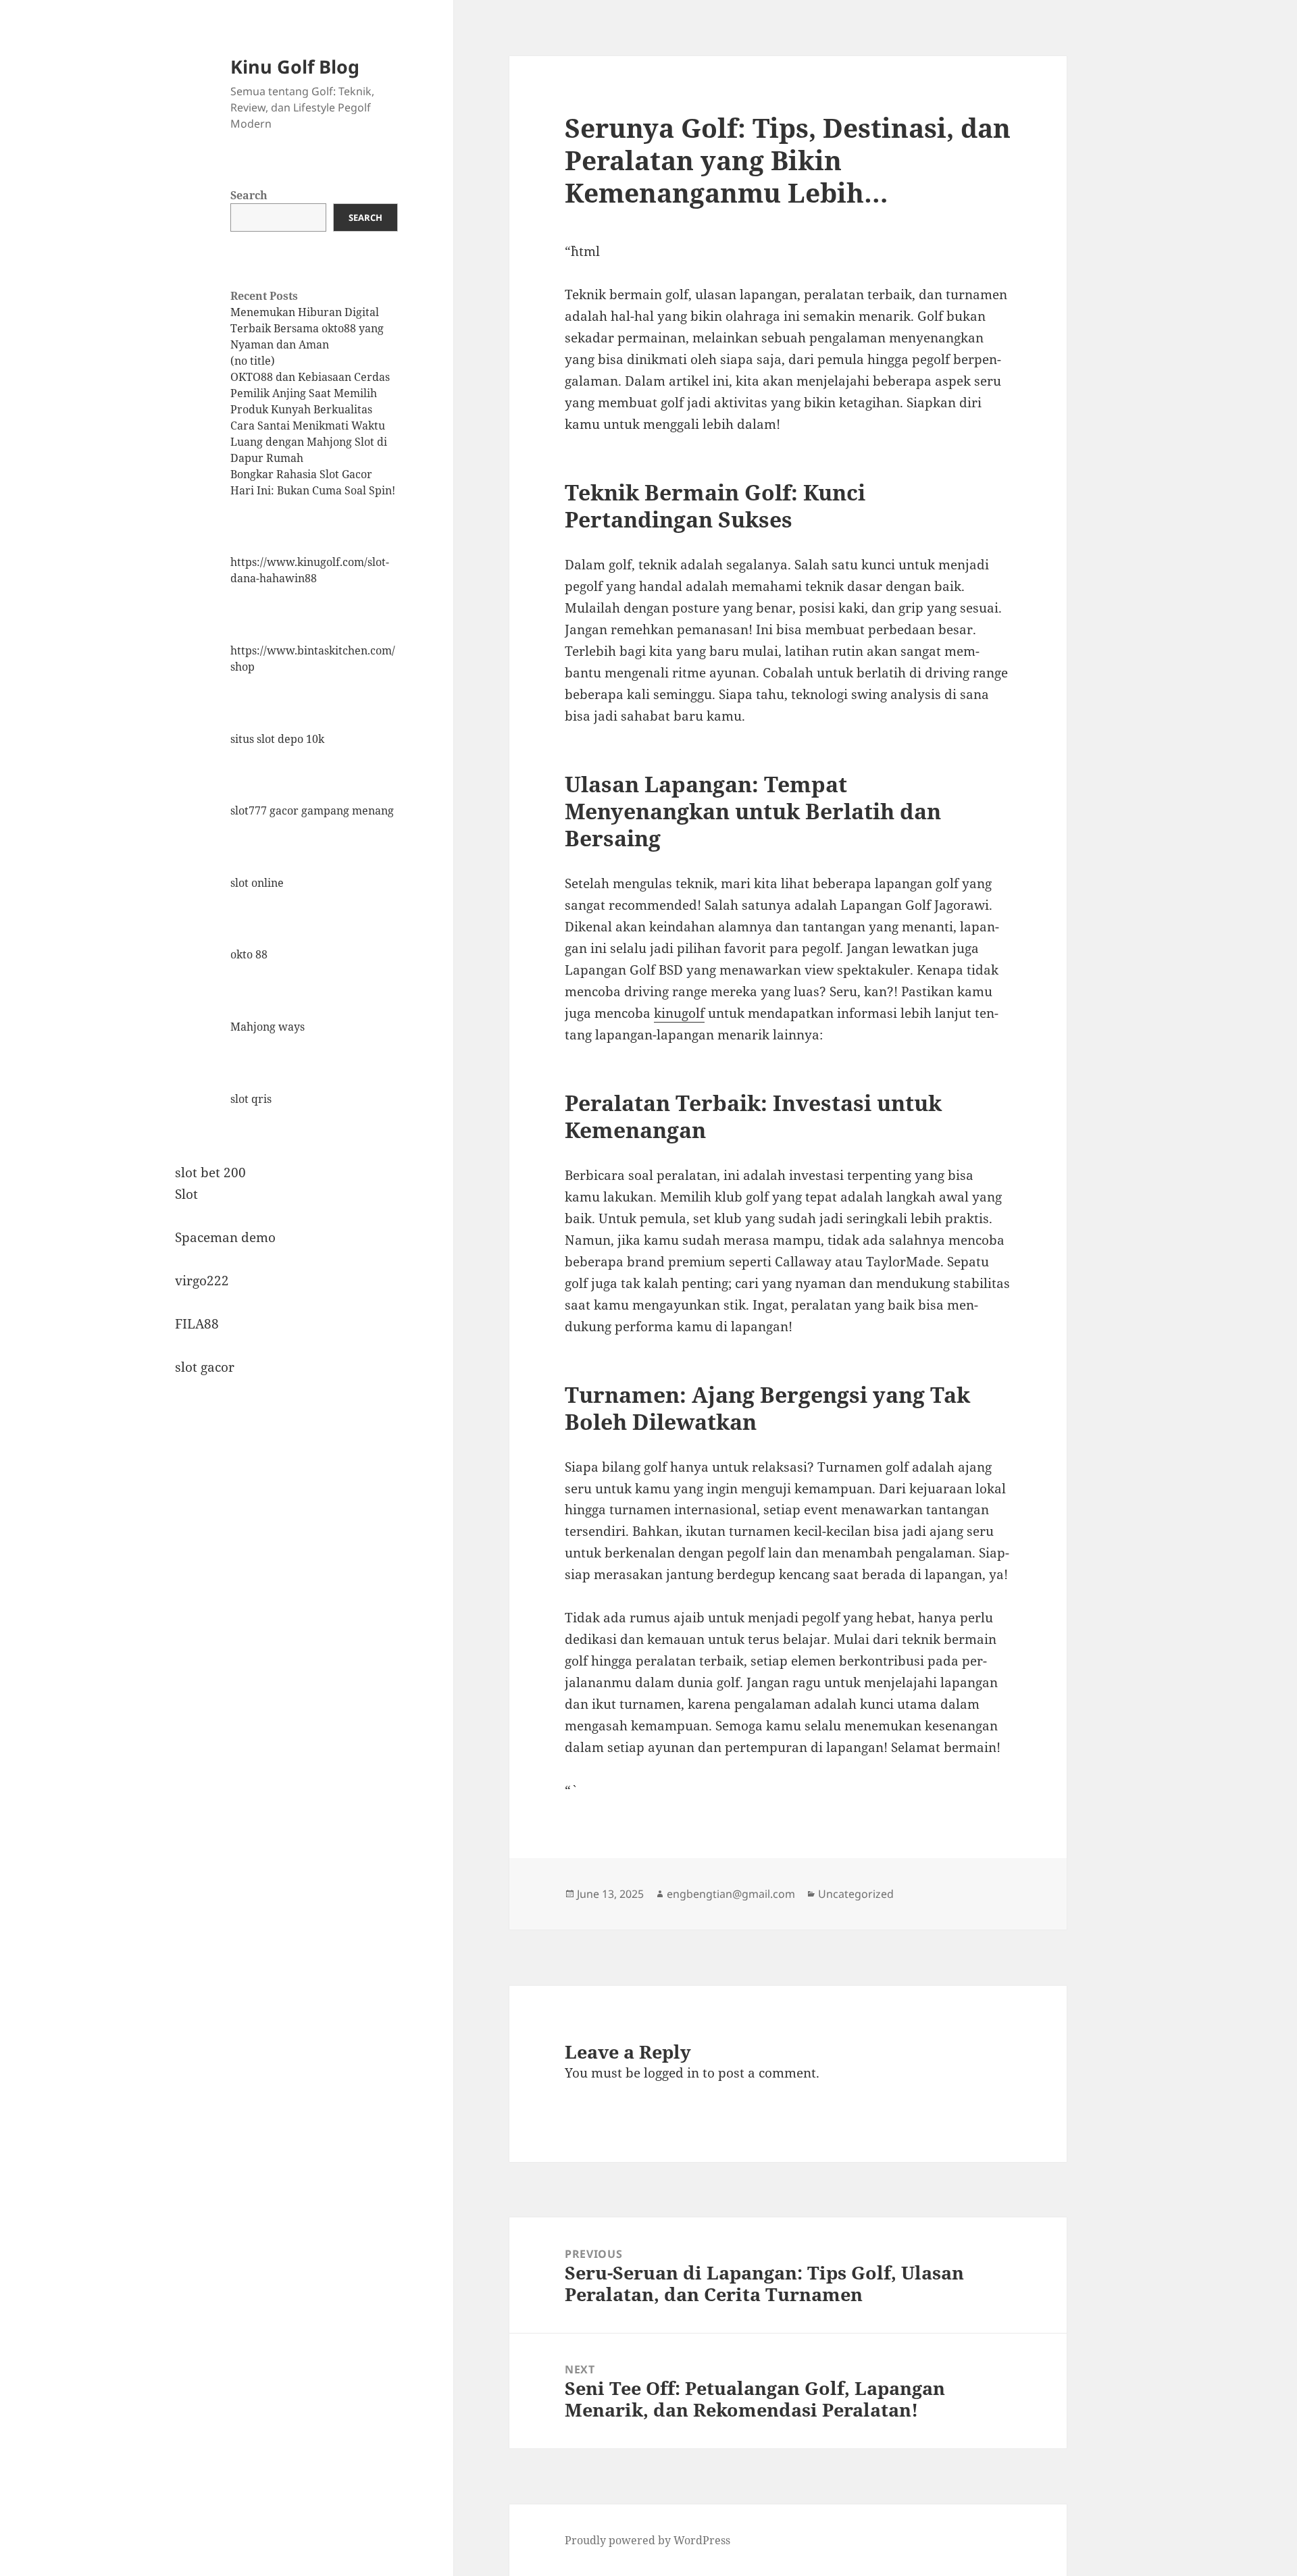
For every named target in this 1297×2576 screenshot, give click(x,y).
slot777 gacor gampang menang (312, 810)
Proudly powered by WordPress (647, 2540)
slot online (257, 883)
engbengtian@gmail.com (731, 1894)
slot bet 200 (210, 1173)
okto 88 (249, 954)
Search (249, 195)
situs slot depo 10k (277, 739)
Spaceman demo (225, 1237)
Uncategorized (856, 1894)
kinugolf (679, 1013)
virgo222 (202, 1281)
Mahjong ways (268, 1027)
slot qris (251, 1099)
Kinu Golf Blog (295, 67)
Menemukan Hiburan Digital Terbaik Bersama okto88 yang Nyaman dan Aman (307, 328)
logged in (671, 2073)
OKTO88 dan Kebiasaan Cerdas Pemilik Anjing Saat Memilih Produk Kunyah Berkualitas (310, 393)
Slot (186, 1194)
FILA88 (197, 1324)
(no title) (253, 361)
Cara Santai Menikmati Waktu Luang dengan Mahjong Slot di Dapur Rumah (309, 442)
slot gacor (205, 1367)
